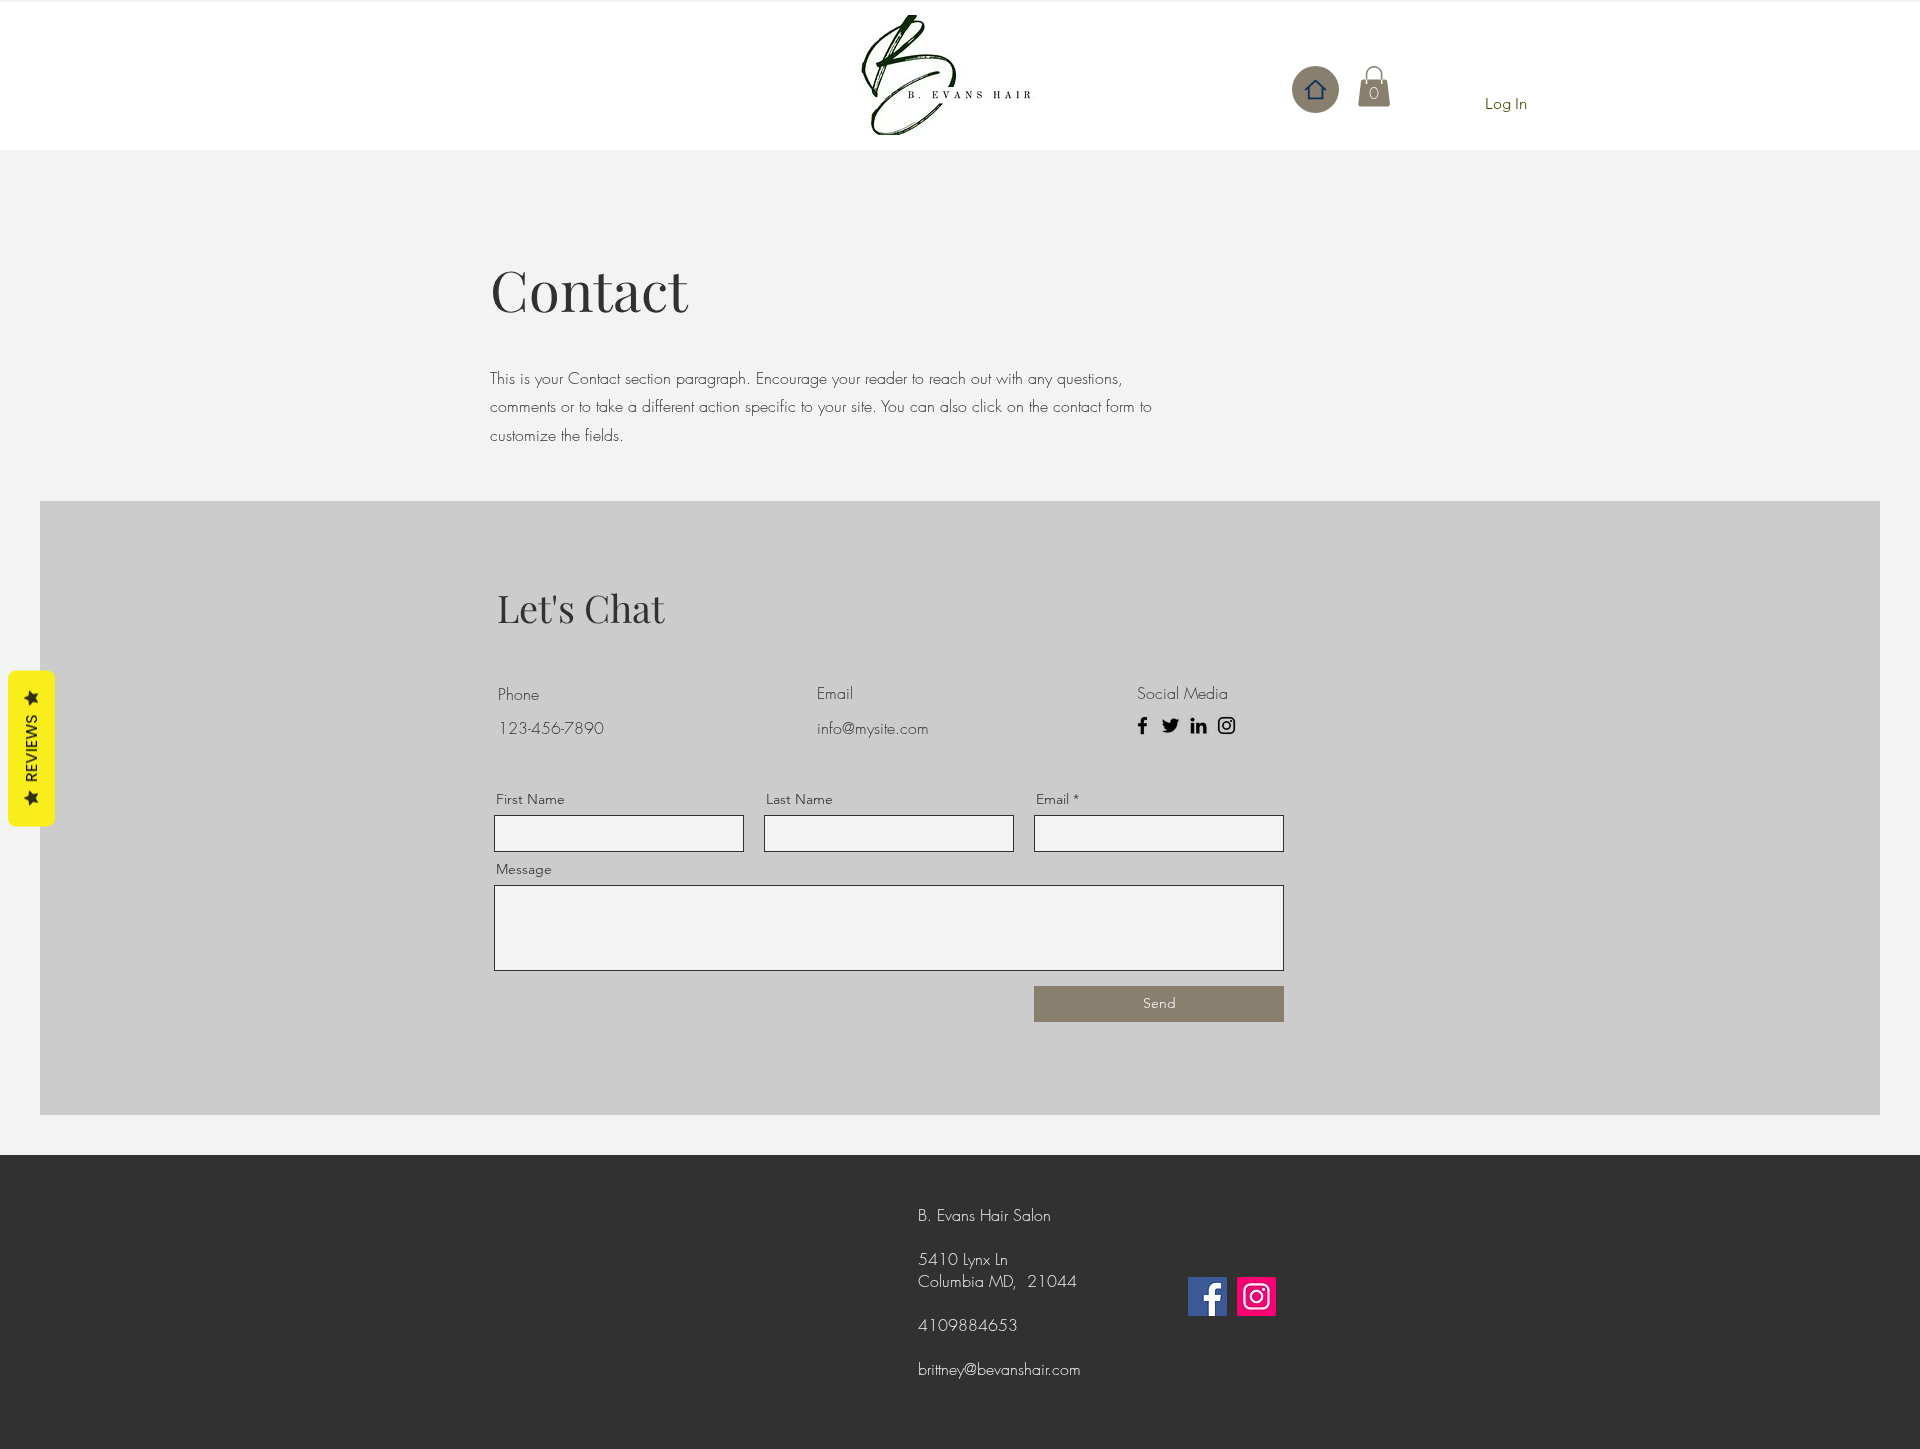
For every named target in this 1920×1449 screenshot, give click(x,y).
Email (1052, 799)
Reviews (31, 748)
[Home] (1315, 89)
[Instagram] (1226, 725)
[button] (1374, 86)
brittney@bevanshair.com (999, 1369)
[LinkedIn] (1198, 725)
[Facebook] (1142, 725)
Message (524, 869)
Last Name (799, 799)
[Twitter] (1170, 725)
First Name (530, 799)
